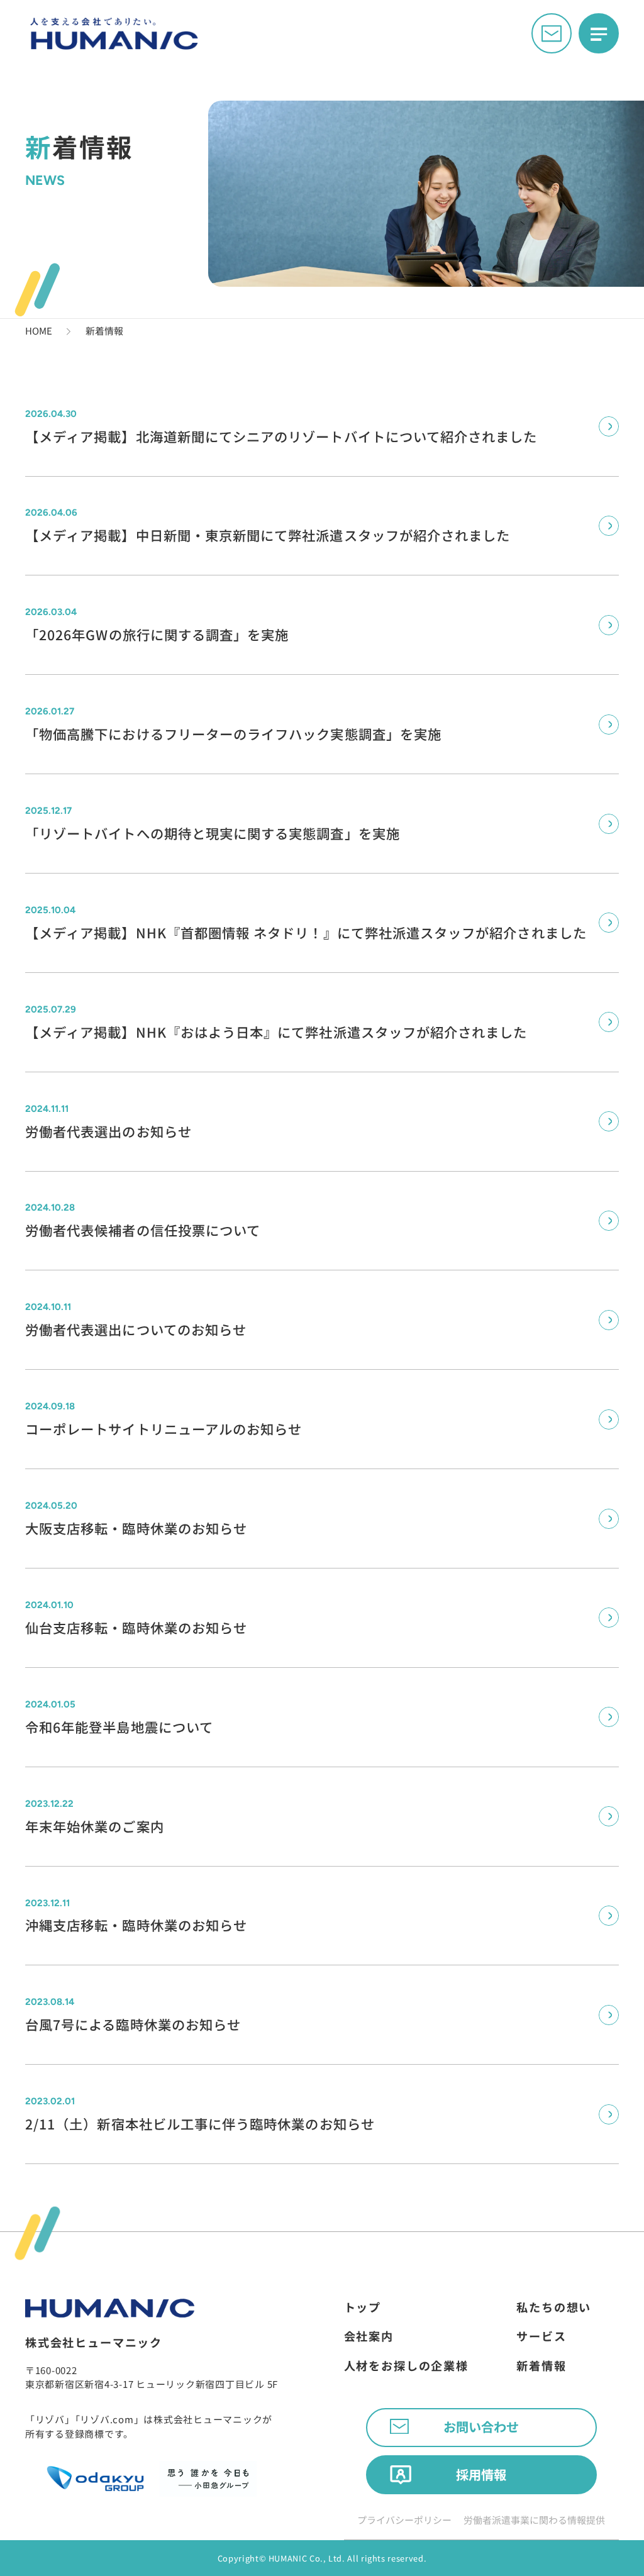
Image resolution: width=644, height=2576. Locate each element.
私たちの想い (554, 2307)
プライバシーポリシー (404, 2520)
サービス (541, 2336)
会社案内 (369, 2336)
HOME (39, 330)
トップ (363, 2307)
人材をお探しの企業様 (406, 2365)
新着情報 (541, 2365)
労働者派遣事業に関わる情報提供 (534, 2520)
